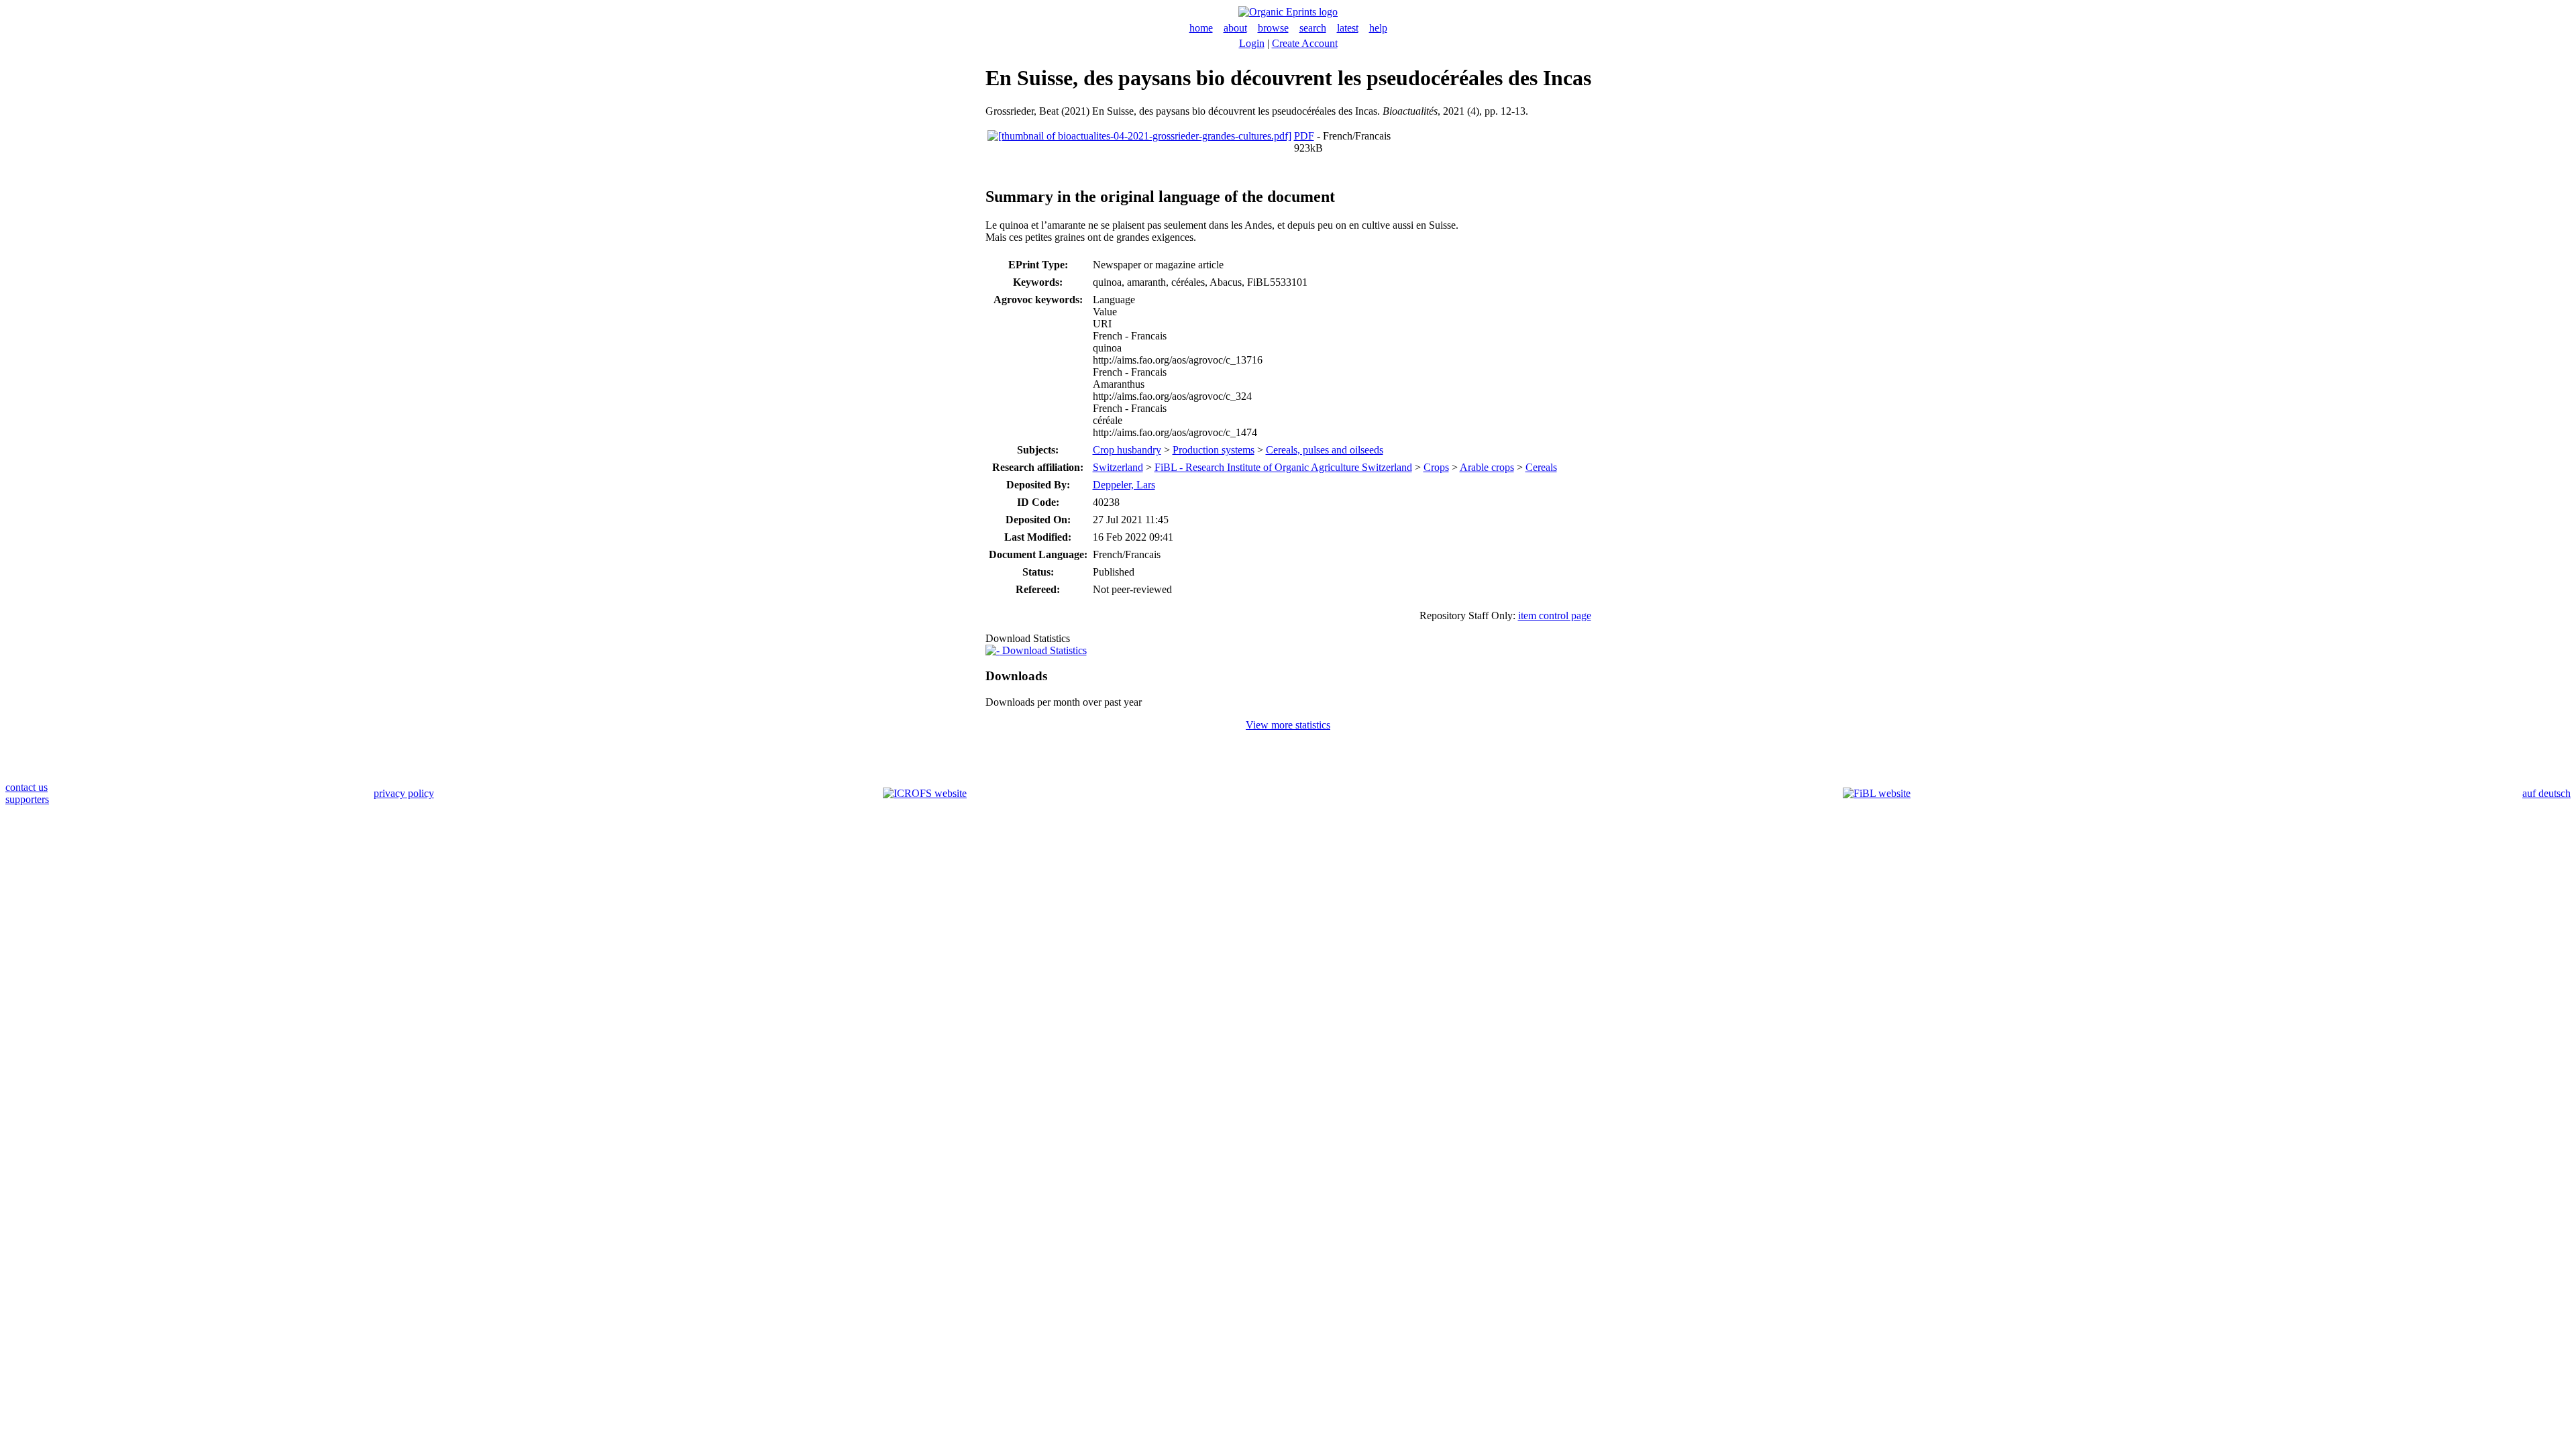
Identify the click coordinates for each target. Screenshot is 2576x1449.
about (1235, 28)
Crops (1436, 467)
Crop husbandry (1127, 450)
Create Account (1305, 43)
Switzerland (1118, 467)
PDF (1304, 136)
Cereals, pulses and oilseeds (1325, 450)
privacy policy (404, 793)
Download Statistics (1043, 650)
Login (1252, 43)
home (1201, 28)
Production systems (1214, 450)
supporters (27, 799)
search (1313, 28)
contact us (26, 787)
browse (1273, 28)
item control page (1555, 615)
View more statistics (1288, 725)
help (1378, 28)
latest (1348, 28)
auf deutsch (2546, 793)
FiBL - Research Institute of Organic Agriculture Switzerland (1283, 467)
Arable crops (1487, 467)
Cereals (1541, 467)
